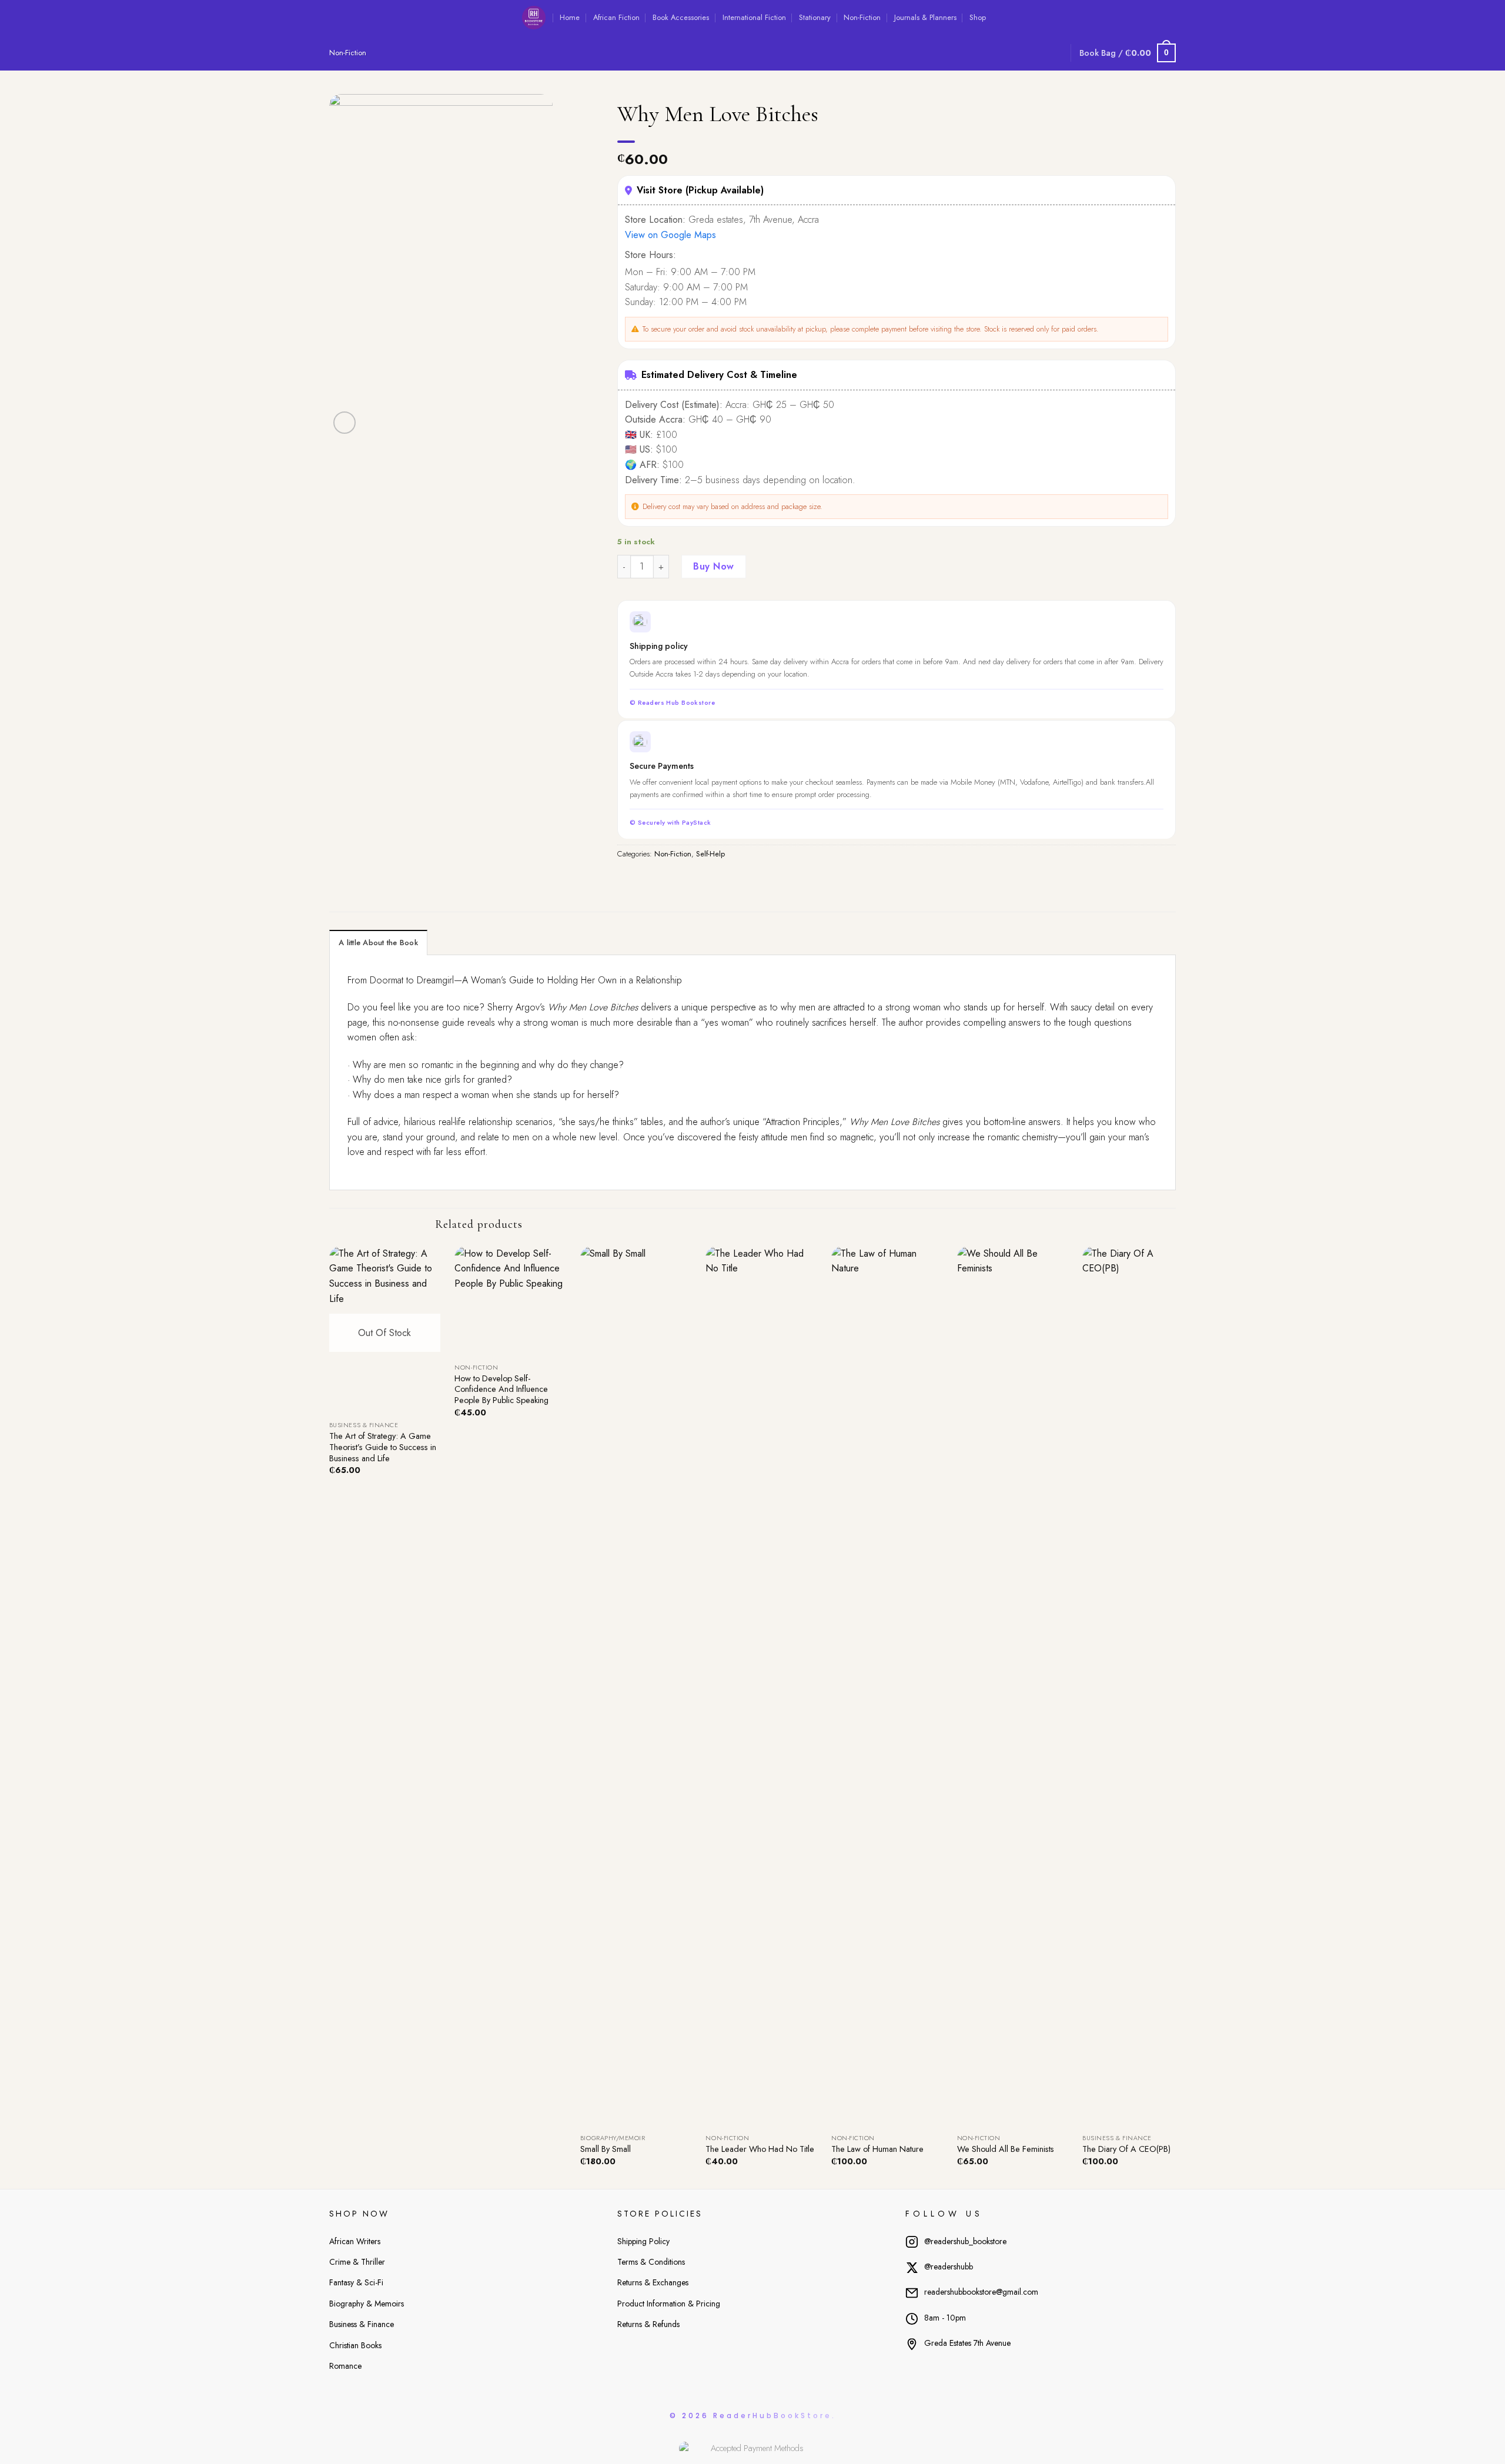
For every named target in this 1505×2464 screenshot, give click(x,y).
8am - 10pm (945, 2318)
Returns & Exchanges (653, 2282)
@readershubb (949, 2267)
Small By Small (606, 2149)
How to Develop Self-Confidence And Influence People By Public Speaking (501, 1390)
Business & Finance (362, 2324)
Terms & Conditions (651, 2262)
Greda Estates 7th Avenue (967, 2343)
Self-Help (710, 854)
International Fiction (754, 17)
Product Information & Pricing (669, 2304)
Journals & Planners (925, 17)
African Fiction (616, 17)
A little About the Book (378, 943)
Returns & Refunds (648, 2324)
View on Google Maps (670, 235)
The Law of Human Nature (877, 2149)
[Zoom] (345, 423)
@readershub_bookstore (965, 2241)
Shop (978, 17)
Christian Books (355, 2345)
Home (570, 17)
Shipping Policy (643, 2241)
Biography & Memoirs (367, 2304)
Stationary (815, 17)
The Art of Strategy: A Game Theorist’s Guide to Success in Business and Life (383, 1447)
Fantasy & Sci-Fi (356, 2282)
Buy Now (713, 566)
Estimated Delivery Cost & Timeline (719, 375)
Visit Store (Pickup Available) (700, 190)
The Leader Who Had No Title (760, 2149)
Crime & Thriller (357, 2262)
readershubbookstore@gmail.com (981, 2292)
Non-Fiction (862, 17)
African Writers (355, 2241)
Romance (345, 2366)
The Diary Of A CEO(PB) (1126, 2149)
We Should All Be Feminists (1006, 2149)
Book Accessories (681, 17)
